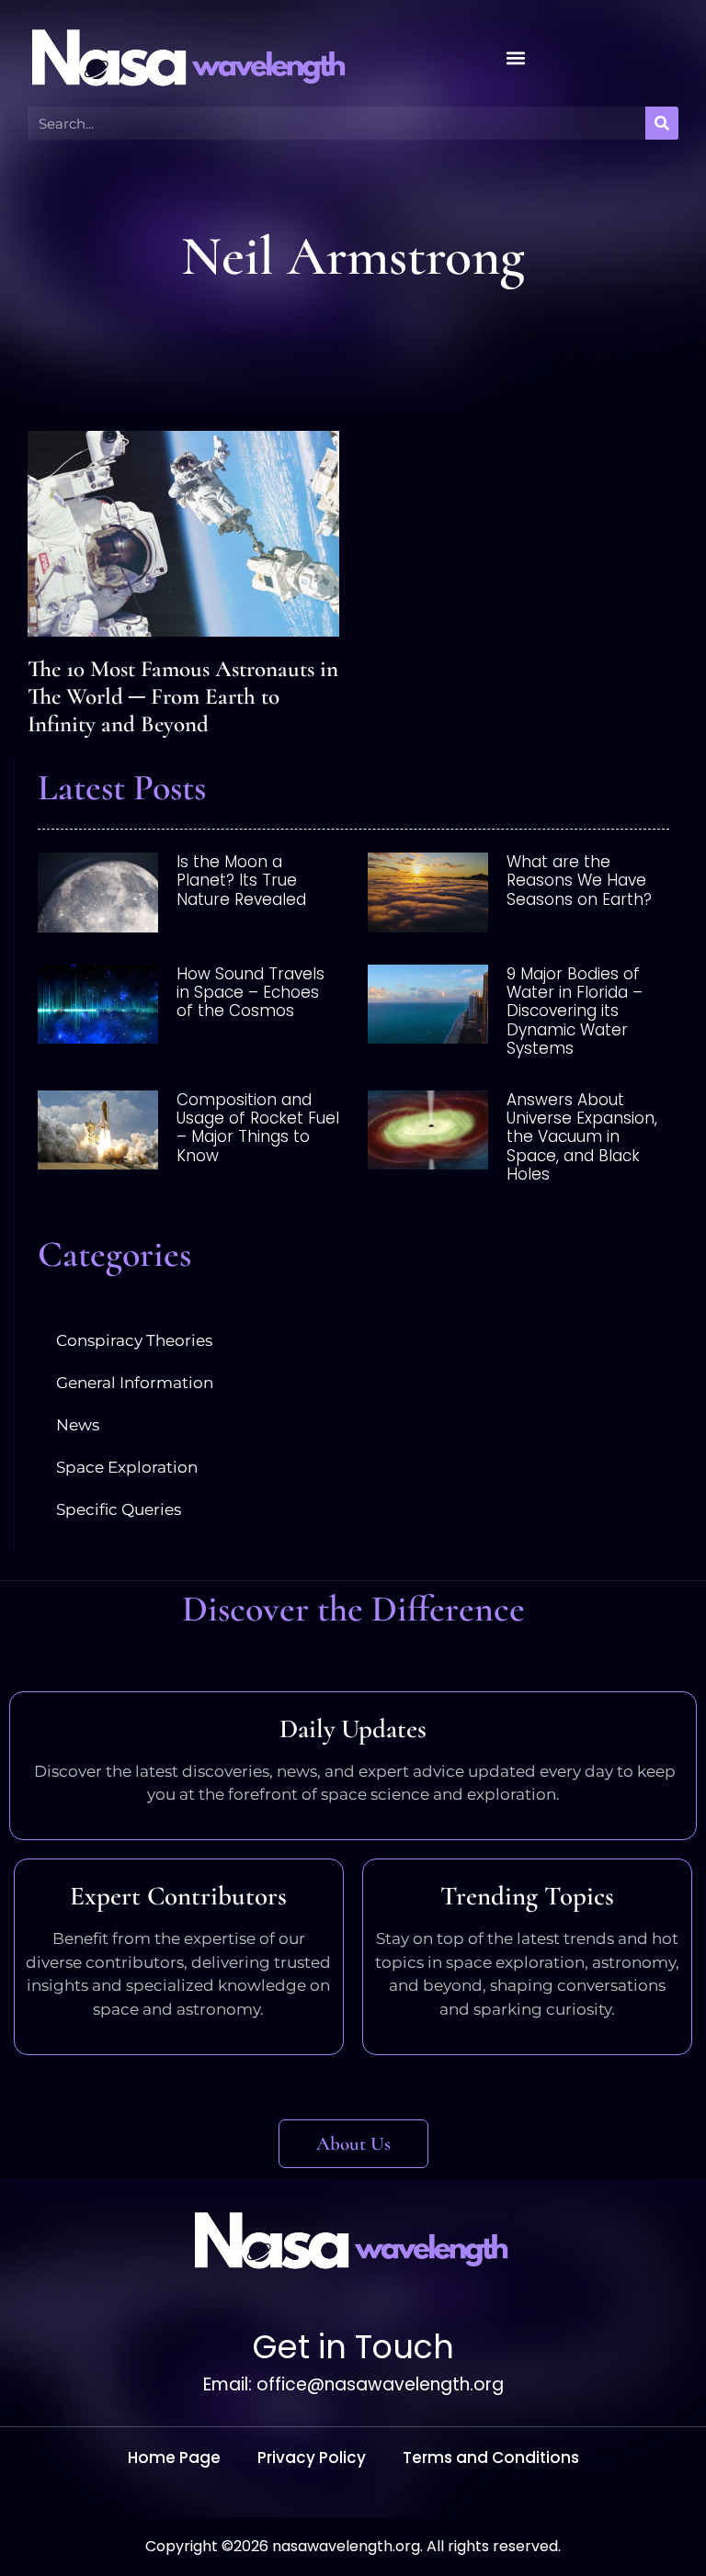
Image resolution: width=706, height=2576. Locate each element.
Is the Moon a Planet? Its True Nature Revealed (241, 881)
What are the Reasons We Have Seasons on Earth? (579, 881)
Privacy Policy (312, 2457)
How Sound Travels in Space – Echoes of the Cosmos (251, 993)
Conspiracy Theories (134, 1340)
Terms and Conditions (491, 2457)
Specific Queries (119, 1509)
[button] (516, 58)
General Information (135, 1383)
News (78, 1425)
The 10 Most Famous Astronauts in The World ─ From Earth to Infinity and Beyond (183, 696)
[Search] (662, 123)
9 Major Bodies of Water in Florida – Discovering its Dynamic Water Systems (575, 1011)
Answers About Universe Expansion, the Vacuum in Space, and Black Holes (582, 1137)
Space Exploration (127, 1467)
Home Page (174, 2457)
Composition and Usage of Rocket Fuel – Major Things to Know (258, 1128)
